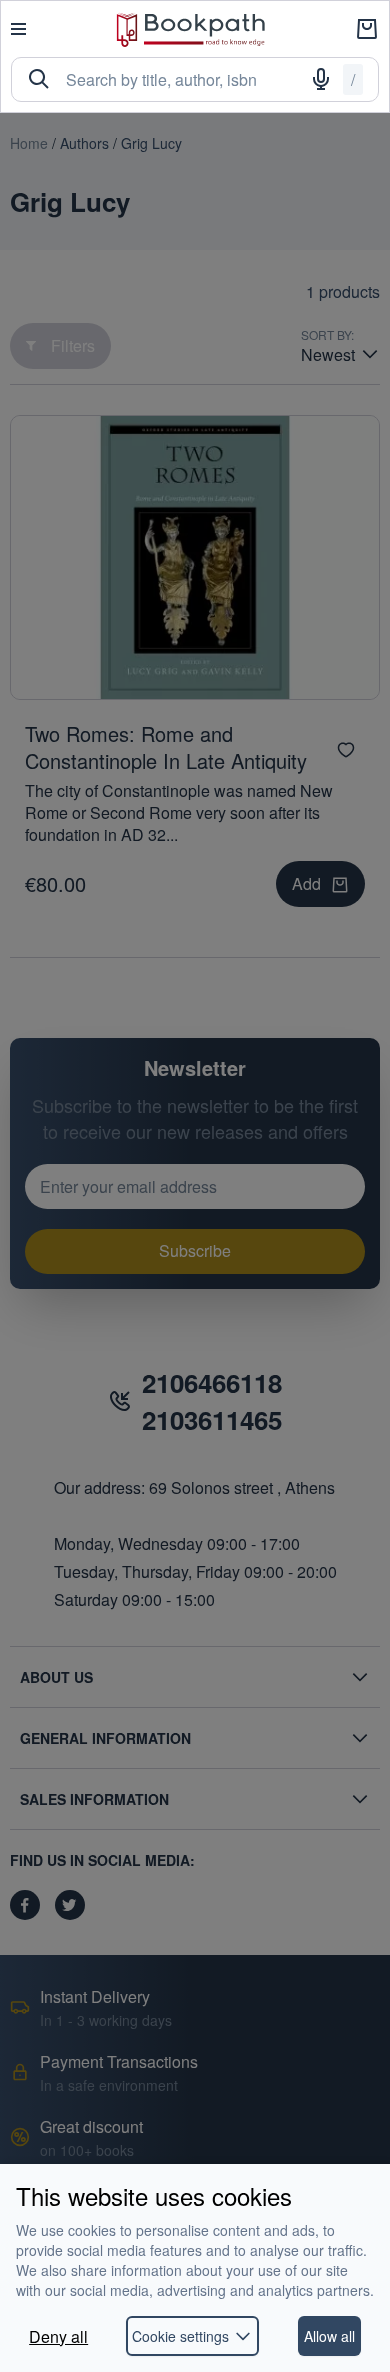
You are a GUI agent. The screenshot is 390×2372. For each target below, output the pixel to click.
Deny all (58, 2336)
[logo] (191, 29)
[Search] (39, 79)
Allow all (329, 2336)
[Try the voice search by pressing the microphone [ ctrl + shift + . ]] (321, 79)
